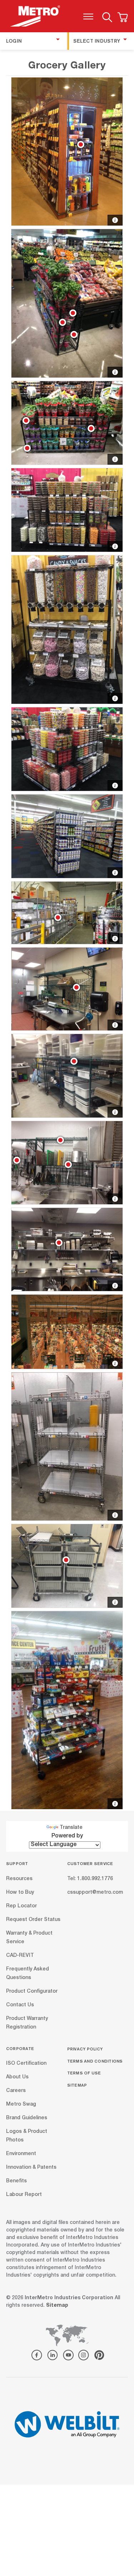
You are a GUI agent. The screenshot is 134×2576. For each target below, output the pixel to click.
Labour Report (24, 2195)
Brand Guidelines (27, 2118)
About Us (17, 2077)
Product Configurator (32, 1991)
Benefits (16, 2181)
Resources (19, 1879)
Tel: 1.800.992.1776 (90, 1879)
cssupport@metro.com (95, 1892)
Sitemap (77, 2085)
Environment (21, 2154)
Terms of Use (84, 2073)
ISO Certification (26, 2064)
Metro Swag (21, 2105)
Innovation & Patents (31, 2168)
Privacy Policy (85, 2049)
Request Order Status (33, 1920)
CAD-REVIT (20, 1955)
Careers (16, 2091)
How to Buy (20, 1892)
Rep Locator (21, 1906)
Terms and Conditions (95, 2061)
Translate (71, 1828)
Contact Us (20, 2005)
